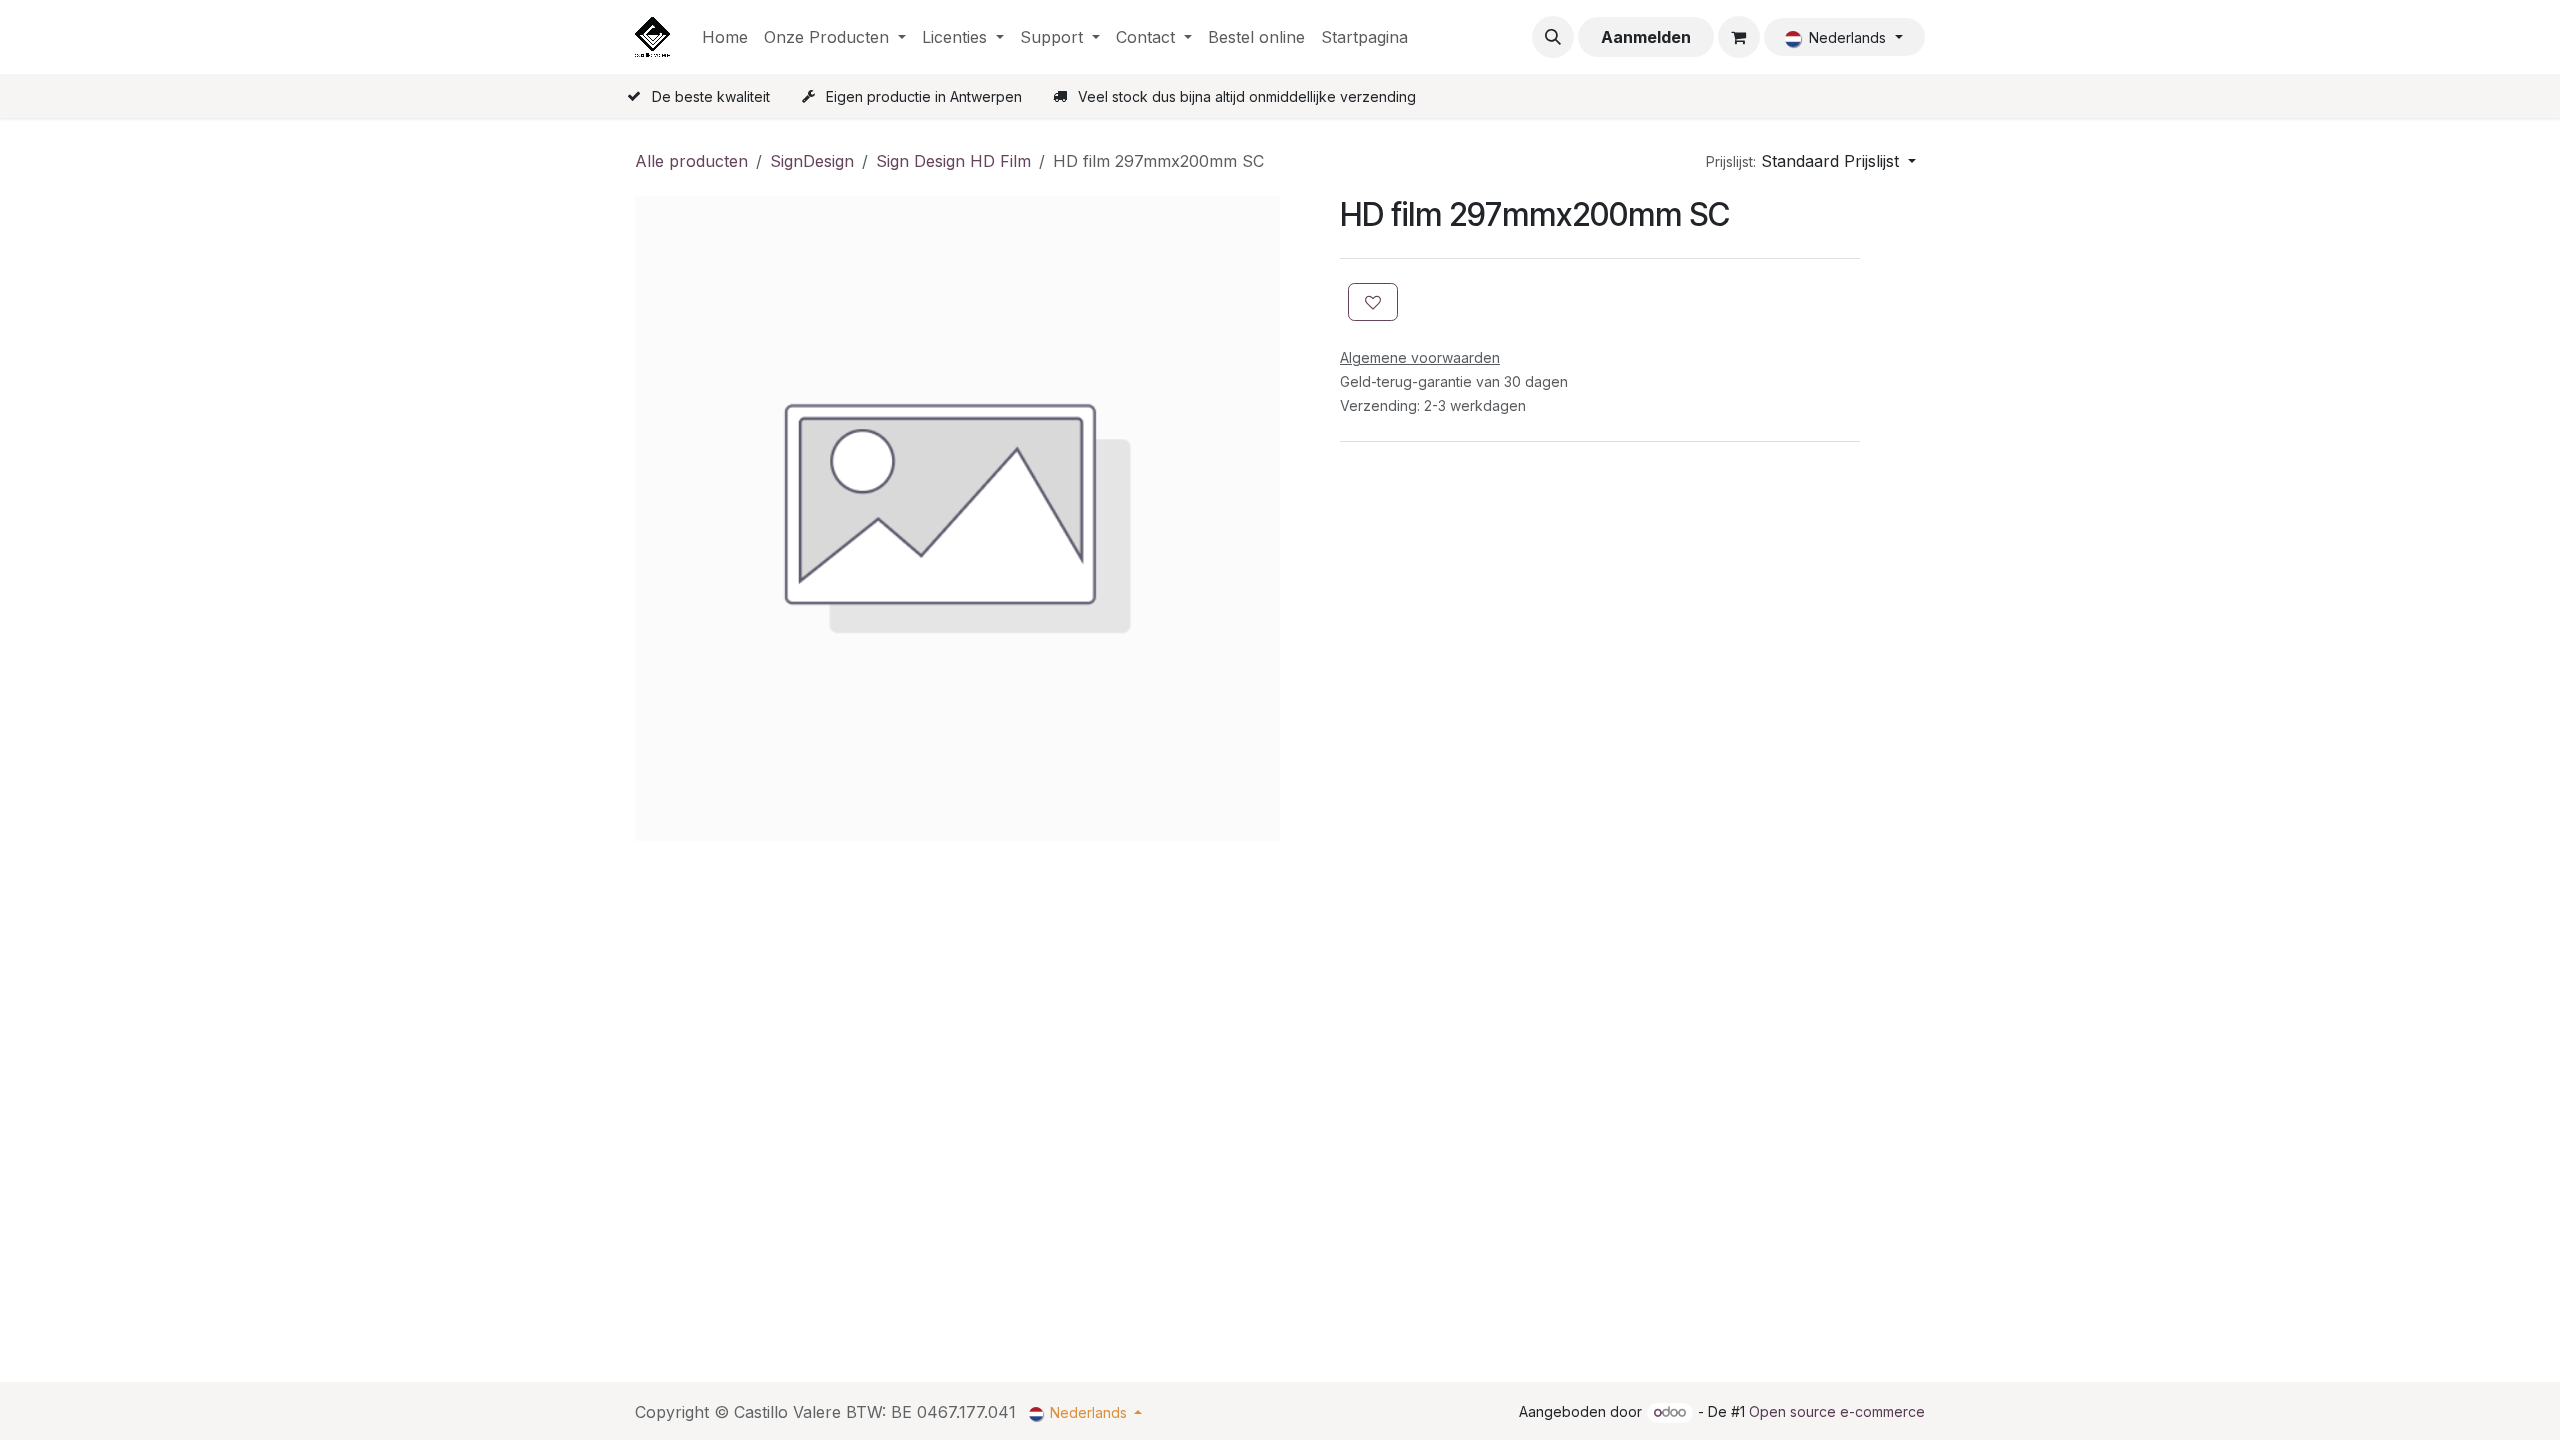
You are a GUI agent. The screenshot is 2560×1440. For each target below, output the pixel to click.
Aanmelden (1646, 37)
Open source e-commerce (1837, 1411)
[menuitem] (725, 37)
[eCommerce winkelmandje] (1739, 37)
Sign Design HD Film (953, 161)
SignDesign (812, 161)
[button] (1553, 37)
